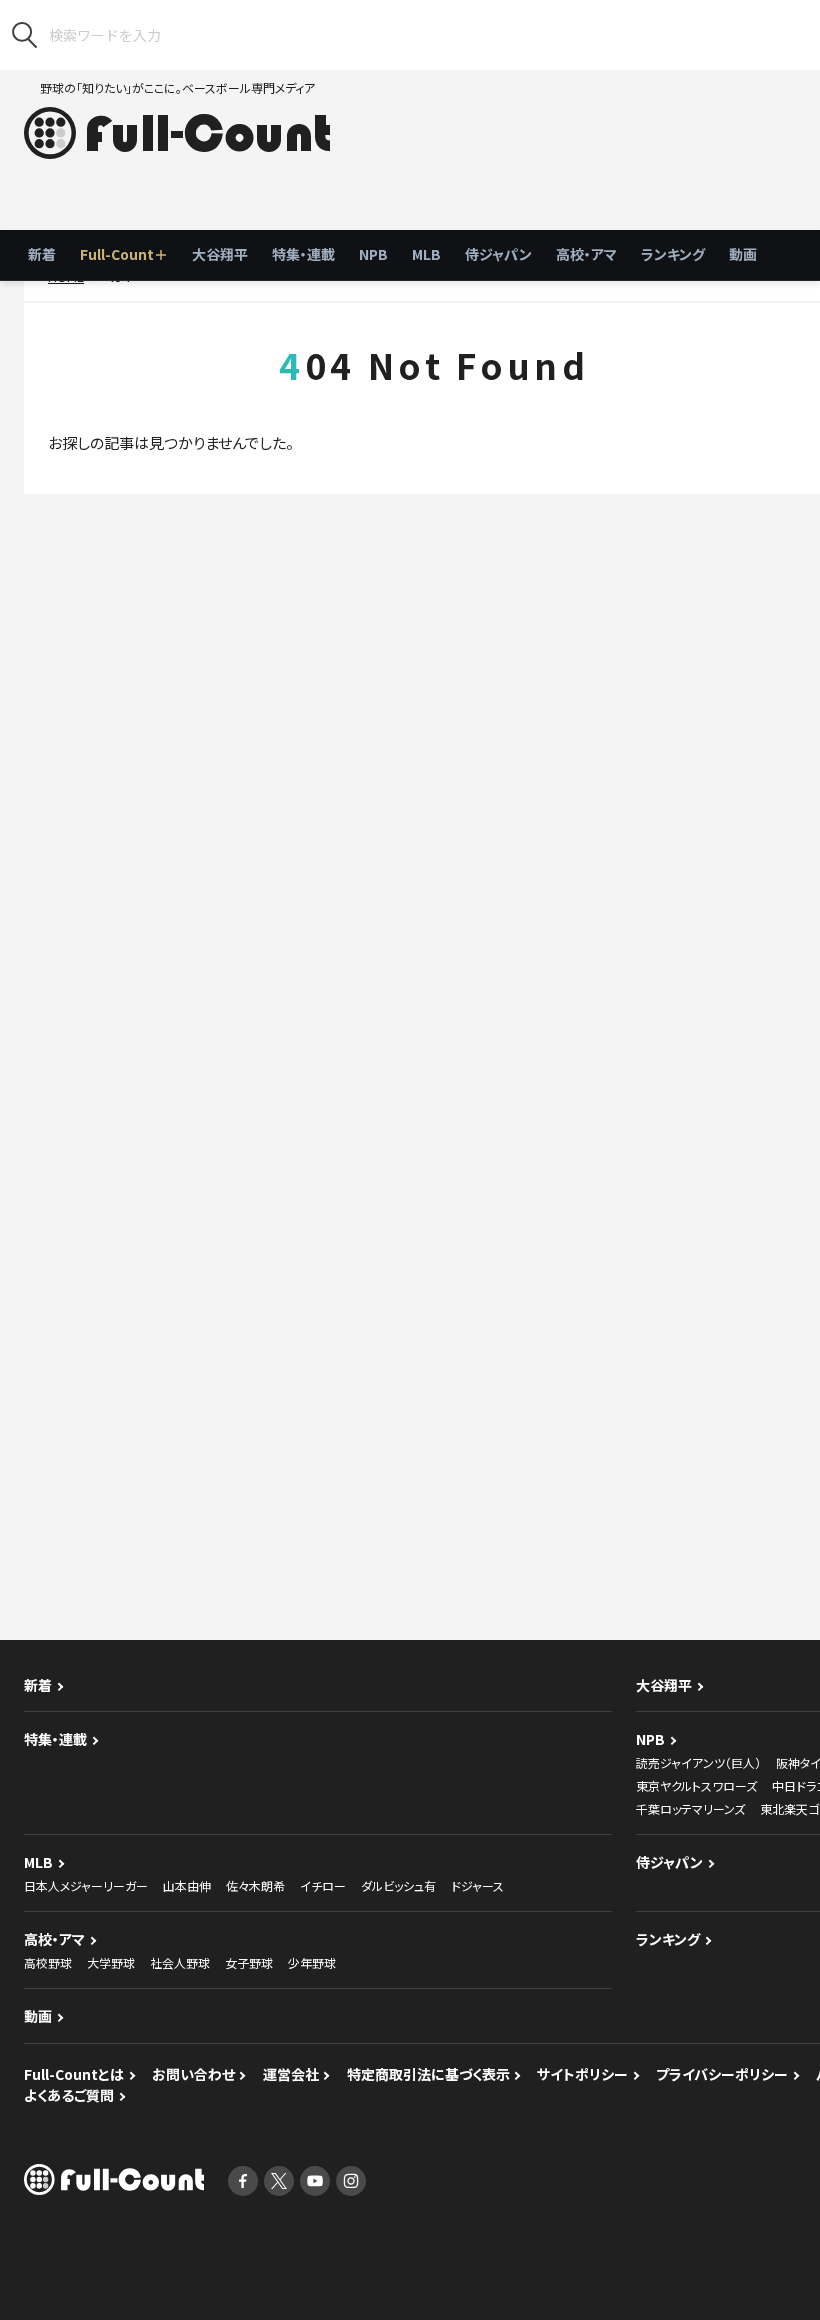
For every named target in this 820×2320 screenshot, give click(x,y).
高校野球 (48, 1962)
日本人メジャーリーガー (86, 1885)
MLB (426, 254)
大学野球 (111, 1962)
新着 (42, 254)
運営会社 (291, 2074)
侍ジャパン (498, 254)
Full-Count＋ (124, 254)
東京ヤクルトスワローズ (696, 1785)
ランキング (673, 254)
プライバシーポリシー (722, 2074)
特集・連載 (303, 254)
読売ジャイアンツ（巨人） (698, 1762)
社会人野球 (180, 1962)
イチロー (323, 1885)
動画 (743, 254)
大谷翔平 (220, 254)
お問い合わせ (193, 2074)
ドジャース (477, 1885)
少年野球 (312, 1962)
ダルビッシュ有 (398, 1885)
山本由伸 (187, 1885)
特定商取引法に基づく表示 (428, 2074)
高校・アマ (586, 254)
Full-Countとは (74, 2074)
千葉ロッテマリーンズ (690, 1808)
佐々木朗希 (255, 1885)
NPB (373, 254)
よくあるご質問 (69, 2095)
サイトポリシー (582, 2074)
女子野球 (249, 1962)
